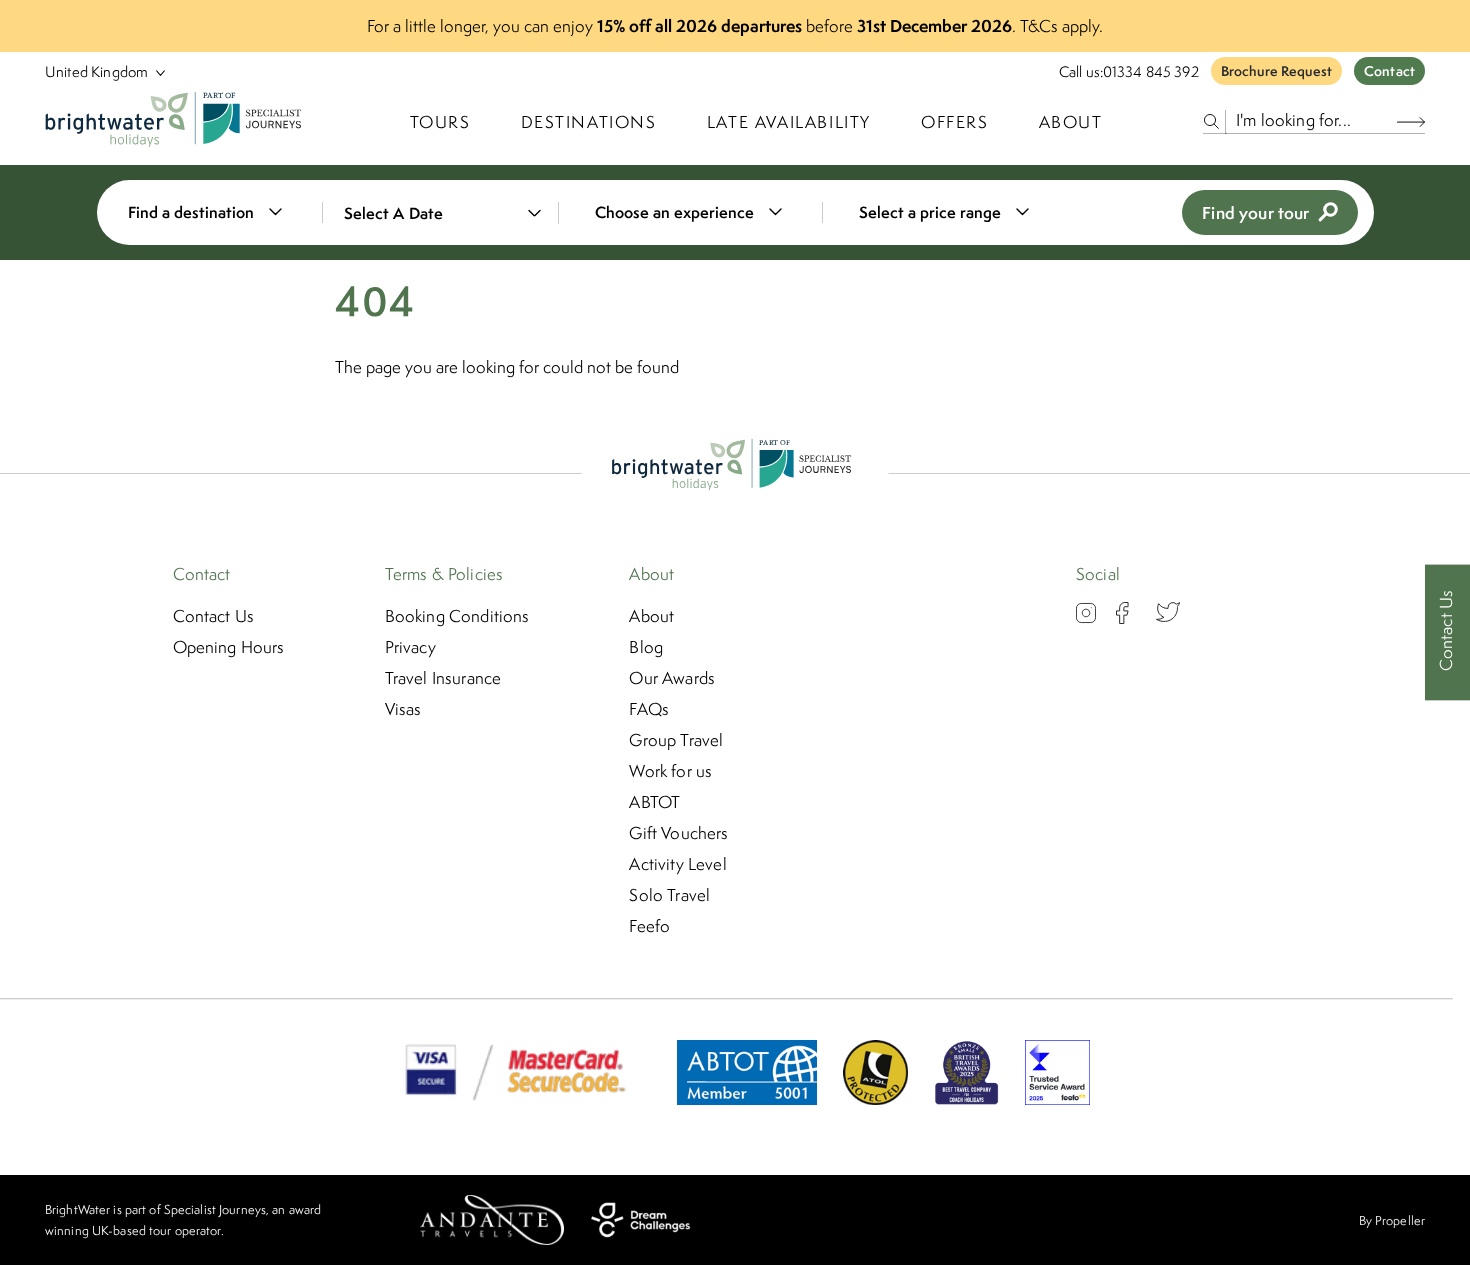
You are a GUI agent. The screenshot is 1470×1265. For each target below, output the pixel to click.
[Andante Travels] (492, 1220)
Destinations (589, 122)
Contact (1389, 71)
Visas (403, 709)
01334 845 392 (1151, 71)
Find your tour (1255, 212)
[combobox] (218, 212)
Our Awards (672, 678)
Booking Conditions (457, 616)
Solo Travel (669, 895)
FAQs (649, 709)
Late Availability (789, 122)
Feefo (649, 926)
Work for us (670, 771)
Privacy (410, 647)
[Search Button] (1411, 121)
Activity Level (677, 864)
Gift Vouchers (678, 833)
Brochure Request (1276, 71)
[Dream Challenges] (640, 1220)
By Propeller (1392, 1220)
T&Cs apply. (1061, 26)
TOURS (440, 122)
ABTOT (654, 802)
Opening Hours (229, 647)
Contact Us (214, 616)
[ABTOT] (747, 1099)
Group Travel (676, 740)
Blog (646, 647)
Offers (955, 122)
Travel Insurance (443, 678)
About (1071, 122)
